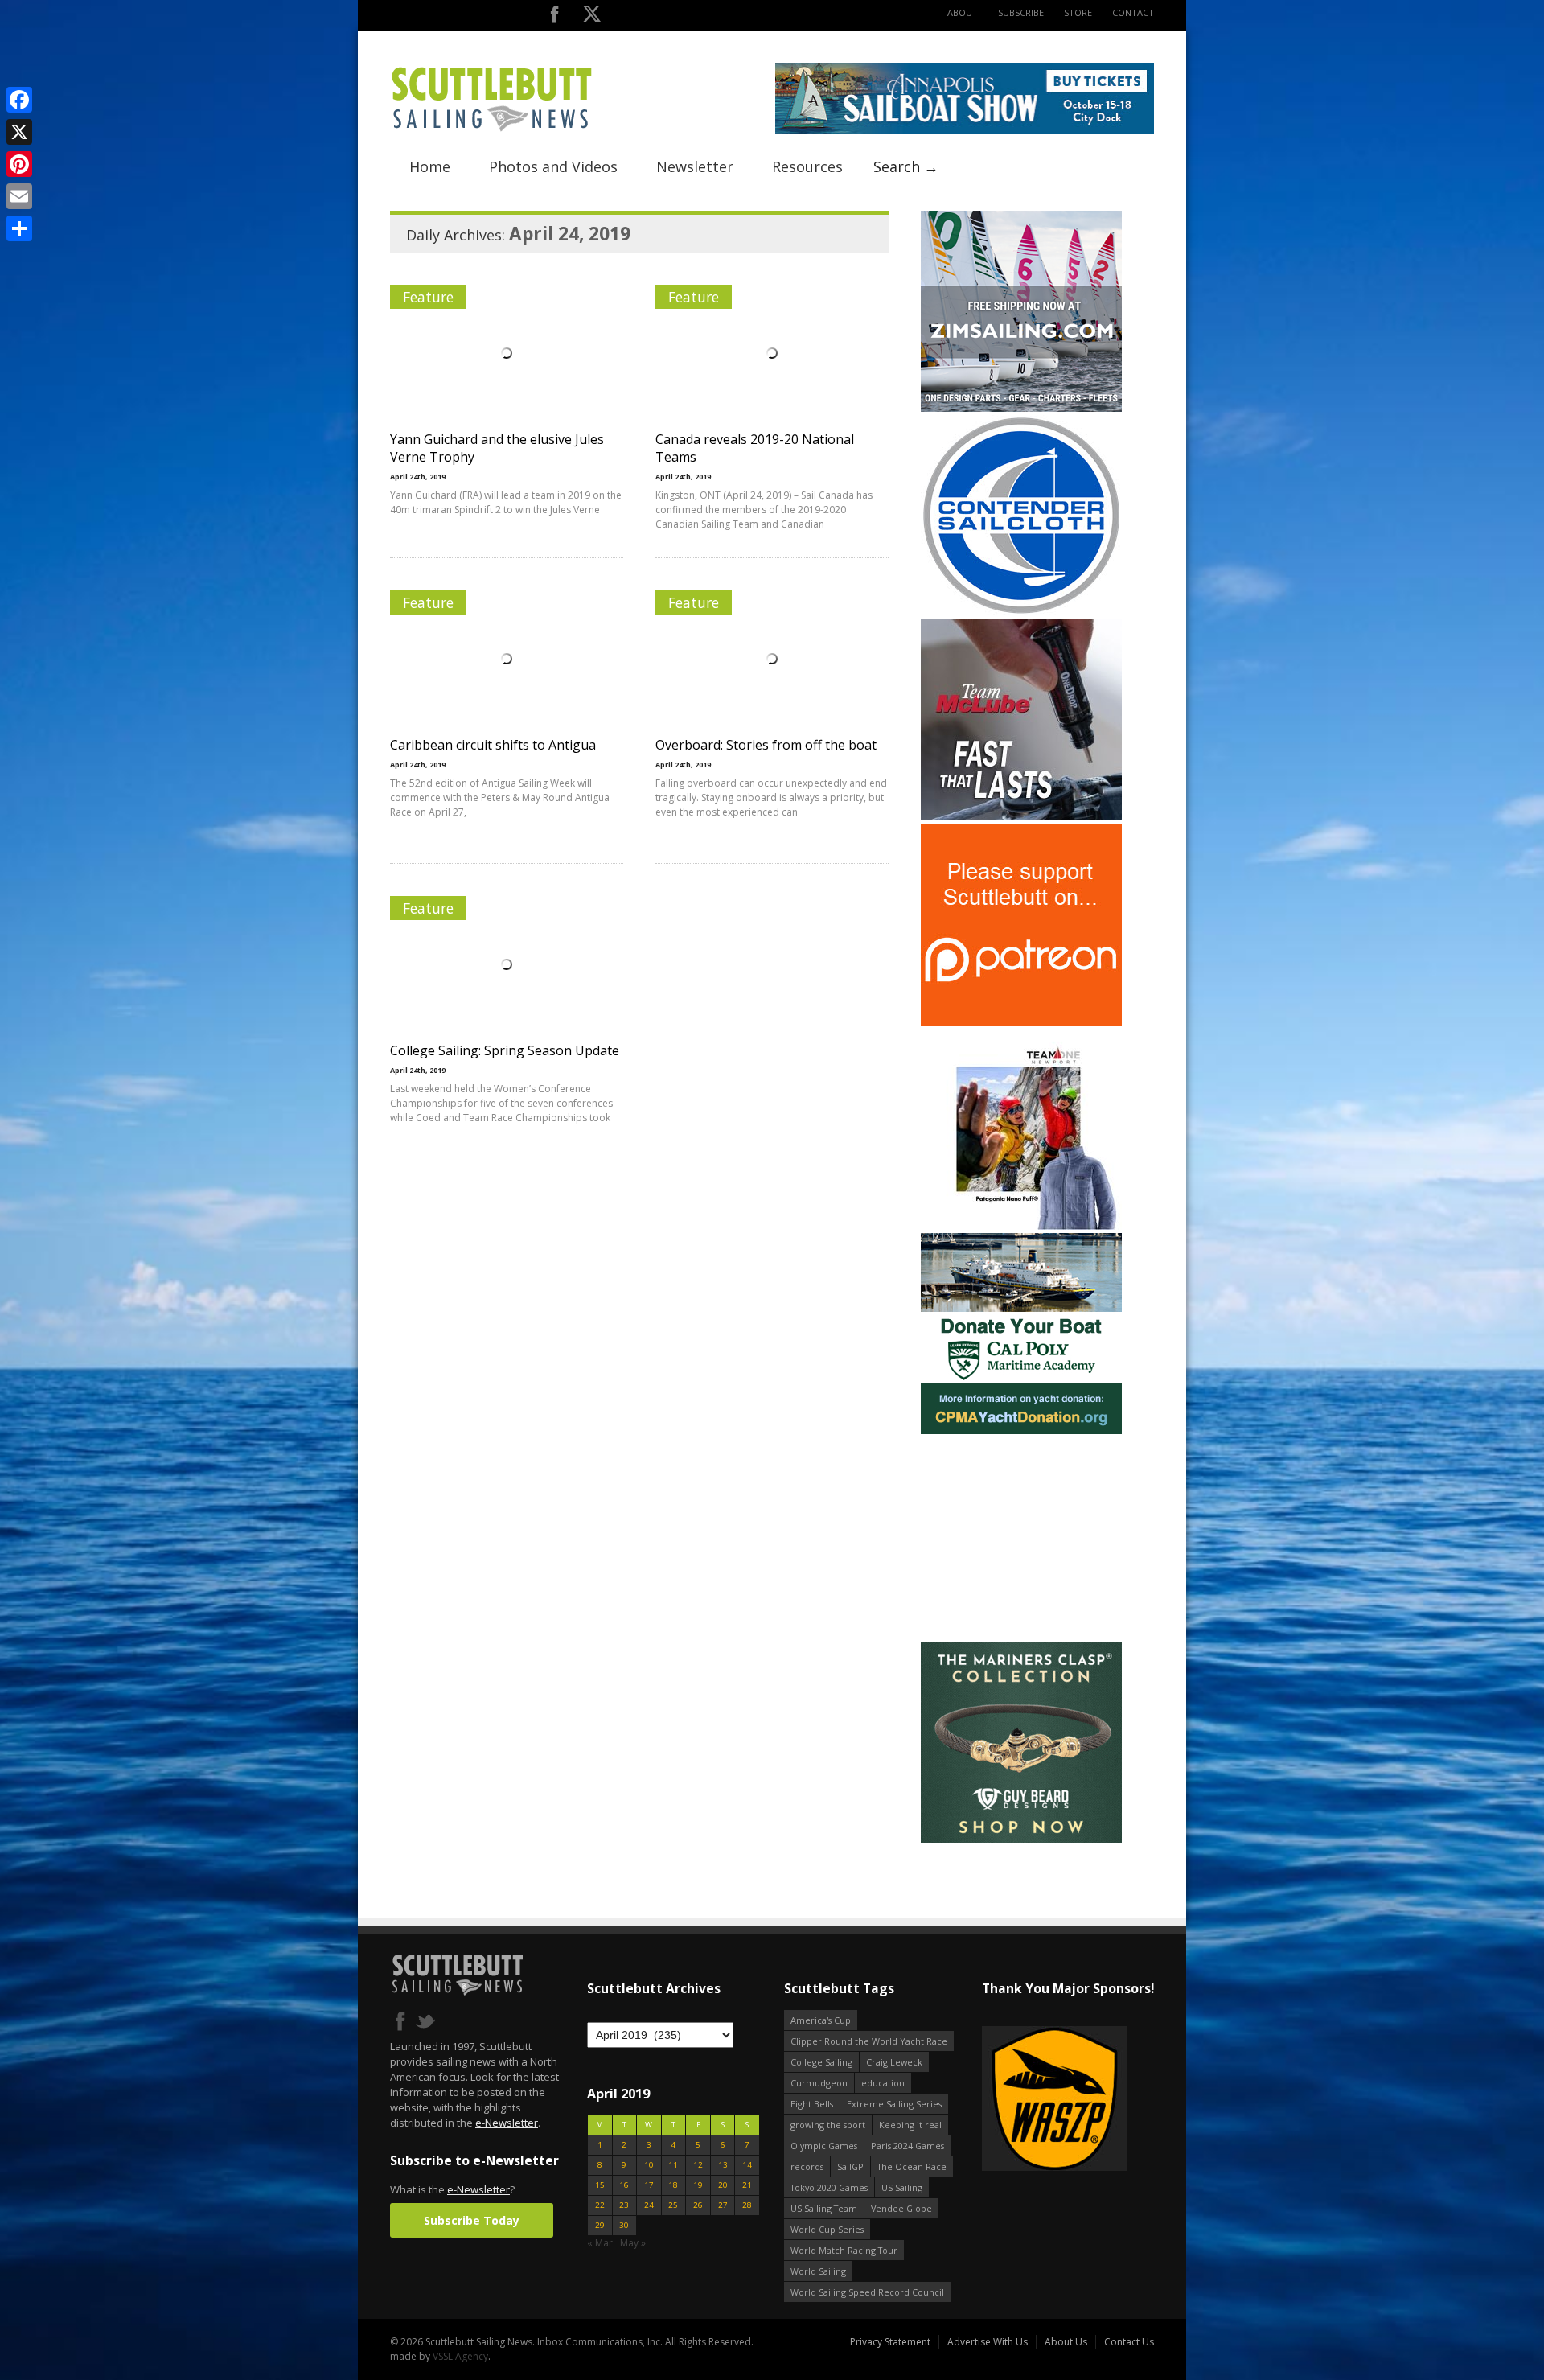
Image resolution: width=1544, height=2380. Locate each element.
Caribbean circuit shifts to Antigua (493, 745)
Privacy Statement (890, 2342)
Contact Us (1129, 2342)
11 (673, 2165)
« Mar (600, 2243)
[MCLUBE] (1021, 817)
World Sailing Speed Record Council (867, 2292)
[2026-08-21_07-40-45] (965, 130)
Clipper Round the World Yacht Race (869, 2041)
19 (698, 2185)
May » (633, 2243)
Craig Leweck (894, 2062)
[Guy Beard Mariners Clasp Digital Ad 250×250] (1021, 1839)
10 (649, 2165)
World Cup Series (827, 2229)
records (807, 2166)
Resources (807, 166)
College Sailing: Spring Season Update (505, 1050)
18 (673, 2185)
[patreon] (1021, 1022)
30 (624, 2225)
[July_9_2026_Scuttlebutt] (1021, 1430)
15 (600, 2185)
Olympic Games (824, 2146)
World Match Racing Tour (844, 2250)
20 (723, 2185)
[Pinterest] (19, 164)
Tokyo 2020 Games (829, 2187)
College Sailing (821, 2062)
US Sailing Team (824, 2208)
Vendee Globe (901, 2208)
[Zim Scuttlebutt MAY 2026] (1021, 408)
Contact (1133, 12)
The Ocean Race (912, 2166)
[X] (19, 132)
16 (624, 2185)
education (883, 2083)
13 (723, 2165)
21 (747, 2185)
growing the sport (828, 2125)
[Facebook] (19, 100)
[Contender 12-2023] (1021, 612)
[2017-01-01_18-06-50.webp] (1008, 2100)
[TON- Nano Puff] (1021, 1226)
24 (649, 2205)
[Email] (19, 196)
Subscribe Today (472, 2220)
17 (649, 2185)
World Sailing (818, 2271)
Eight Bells (812, 2104)
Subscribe (1021, 12)
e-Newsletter (507, 2123)
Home (430, 166)
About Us (1066, 2342)
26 (698, 2205)
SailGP (850, 2166)
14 (747, 2165)
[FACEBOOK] (554, 17)
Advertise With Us (988, 2342)
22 (600, 2205)
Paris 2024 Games (908, 2146)
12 (698, 2165)
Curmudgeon (819, 2083)
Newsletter (695, 166)
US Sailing (902, 2187)
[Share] (19, 228)
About (963, 12)
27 (723, 2205)
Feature (428, 297)
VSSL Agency (460, 2356)
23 (624, 2205)
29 (600, 2225)
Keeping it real (910, 2125)
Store (1078, 12)
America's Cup (821, 2020)
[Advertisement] (1021, 1538)
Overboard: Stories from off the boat (766, 745)
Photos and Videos (553, 166)
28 (747, 2205)
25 (673, 2205)
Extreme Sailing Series (894, 2104)
